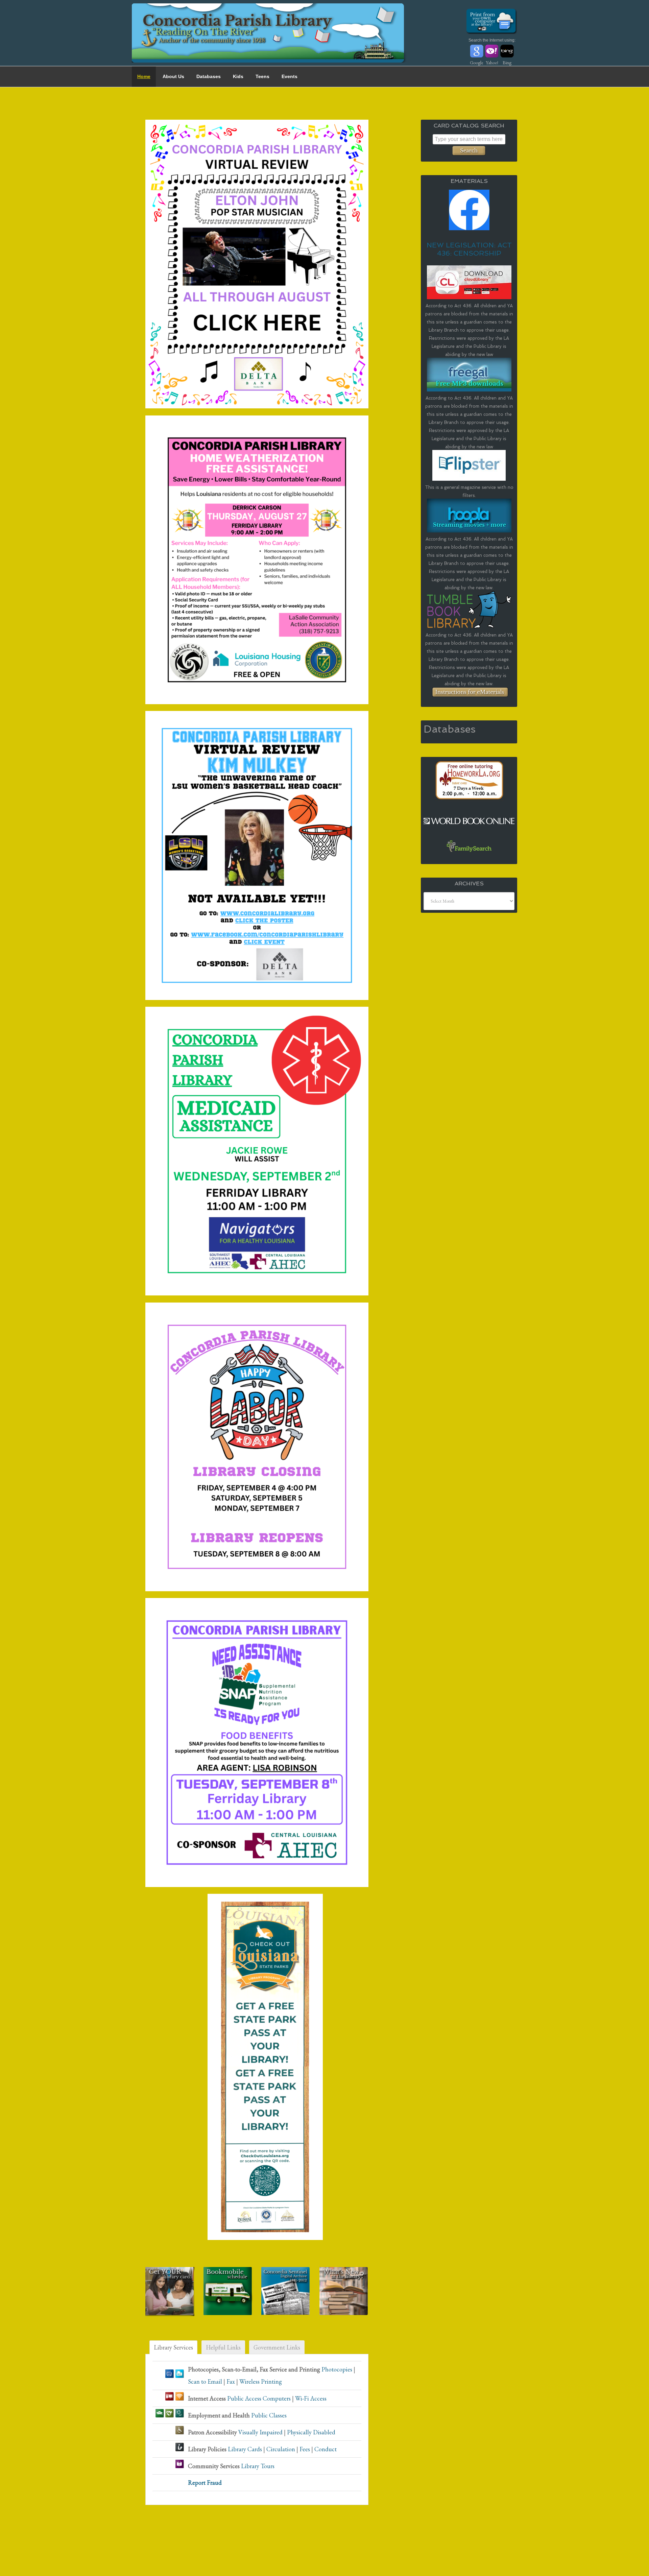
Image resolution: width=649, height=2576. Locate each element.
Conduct (326, 2449)
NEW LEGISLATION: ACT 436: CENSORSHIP (469, 249)
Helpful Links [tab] (223, 2347)
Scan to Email (205, 2381)
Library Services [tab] (173, 2347)
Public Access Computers (259, 2398)
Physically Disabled (311, 2432)
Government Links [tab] (277, 2347)
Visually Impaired (260, 2432)
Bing (507, 63)
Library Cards (245, 2449)
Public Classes (269, 2415)
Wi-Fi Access (311, 2398)
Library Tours (258, 2466)
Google (477, 63)
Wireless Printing (261, 2381)
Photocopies (337, 2369)
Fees (305, 2449)
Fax (231, 2381)
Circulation (281, 2449)
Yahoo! (492, 63)
